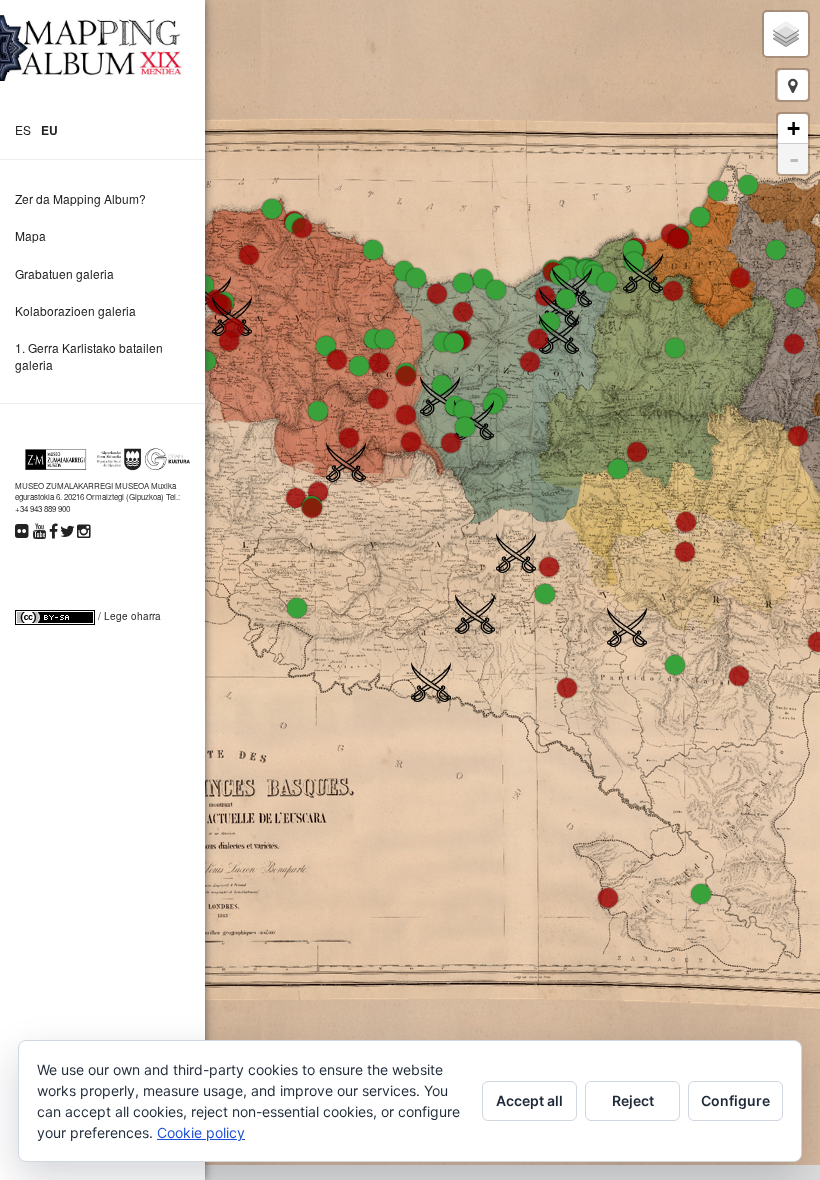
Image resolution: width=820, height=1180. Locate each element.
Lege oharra (132, 616)
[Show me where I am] (793, 85)
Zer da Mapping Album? (80, 198)
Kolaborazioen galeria (75, 310)
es (23, 129)
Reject (633, 1100)
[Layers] (786, 34)
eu (49, 130)
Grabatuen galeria (64, 273)
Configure (735, 1100)
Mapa (30, 235)
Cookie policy (201, 1132)
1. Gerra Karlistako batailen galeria (89, 356)
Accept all (529, 1100)
